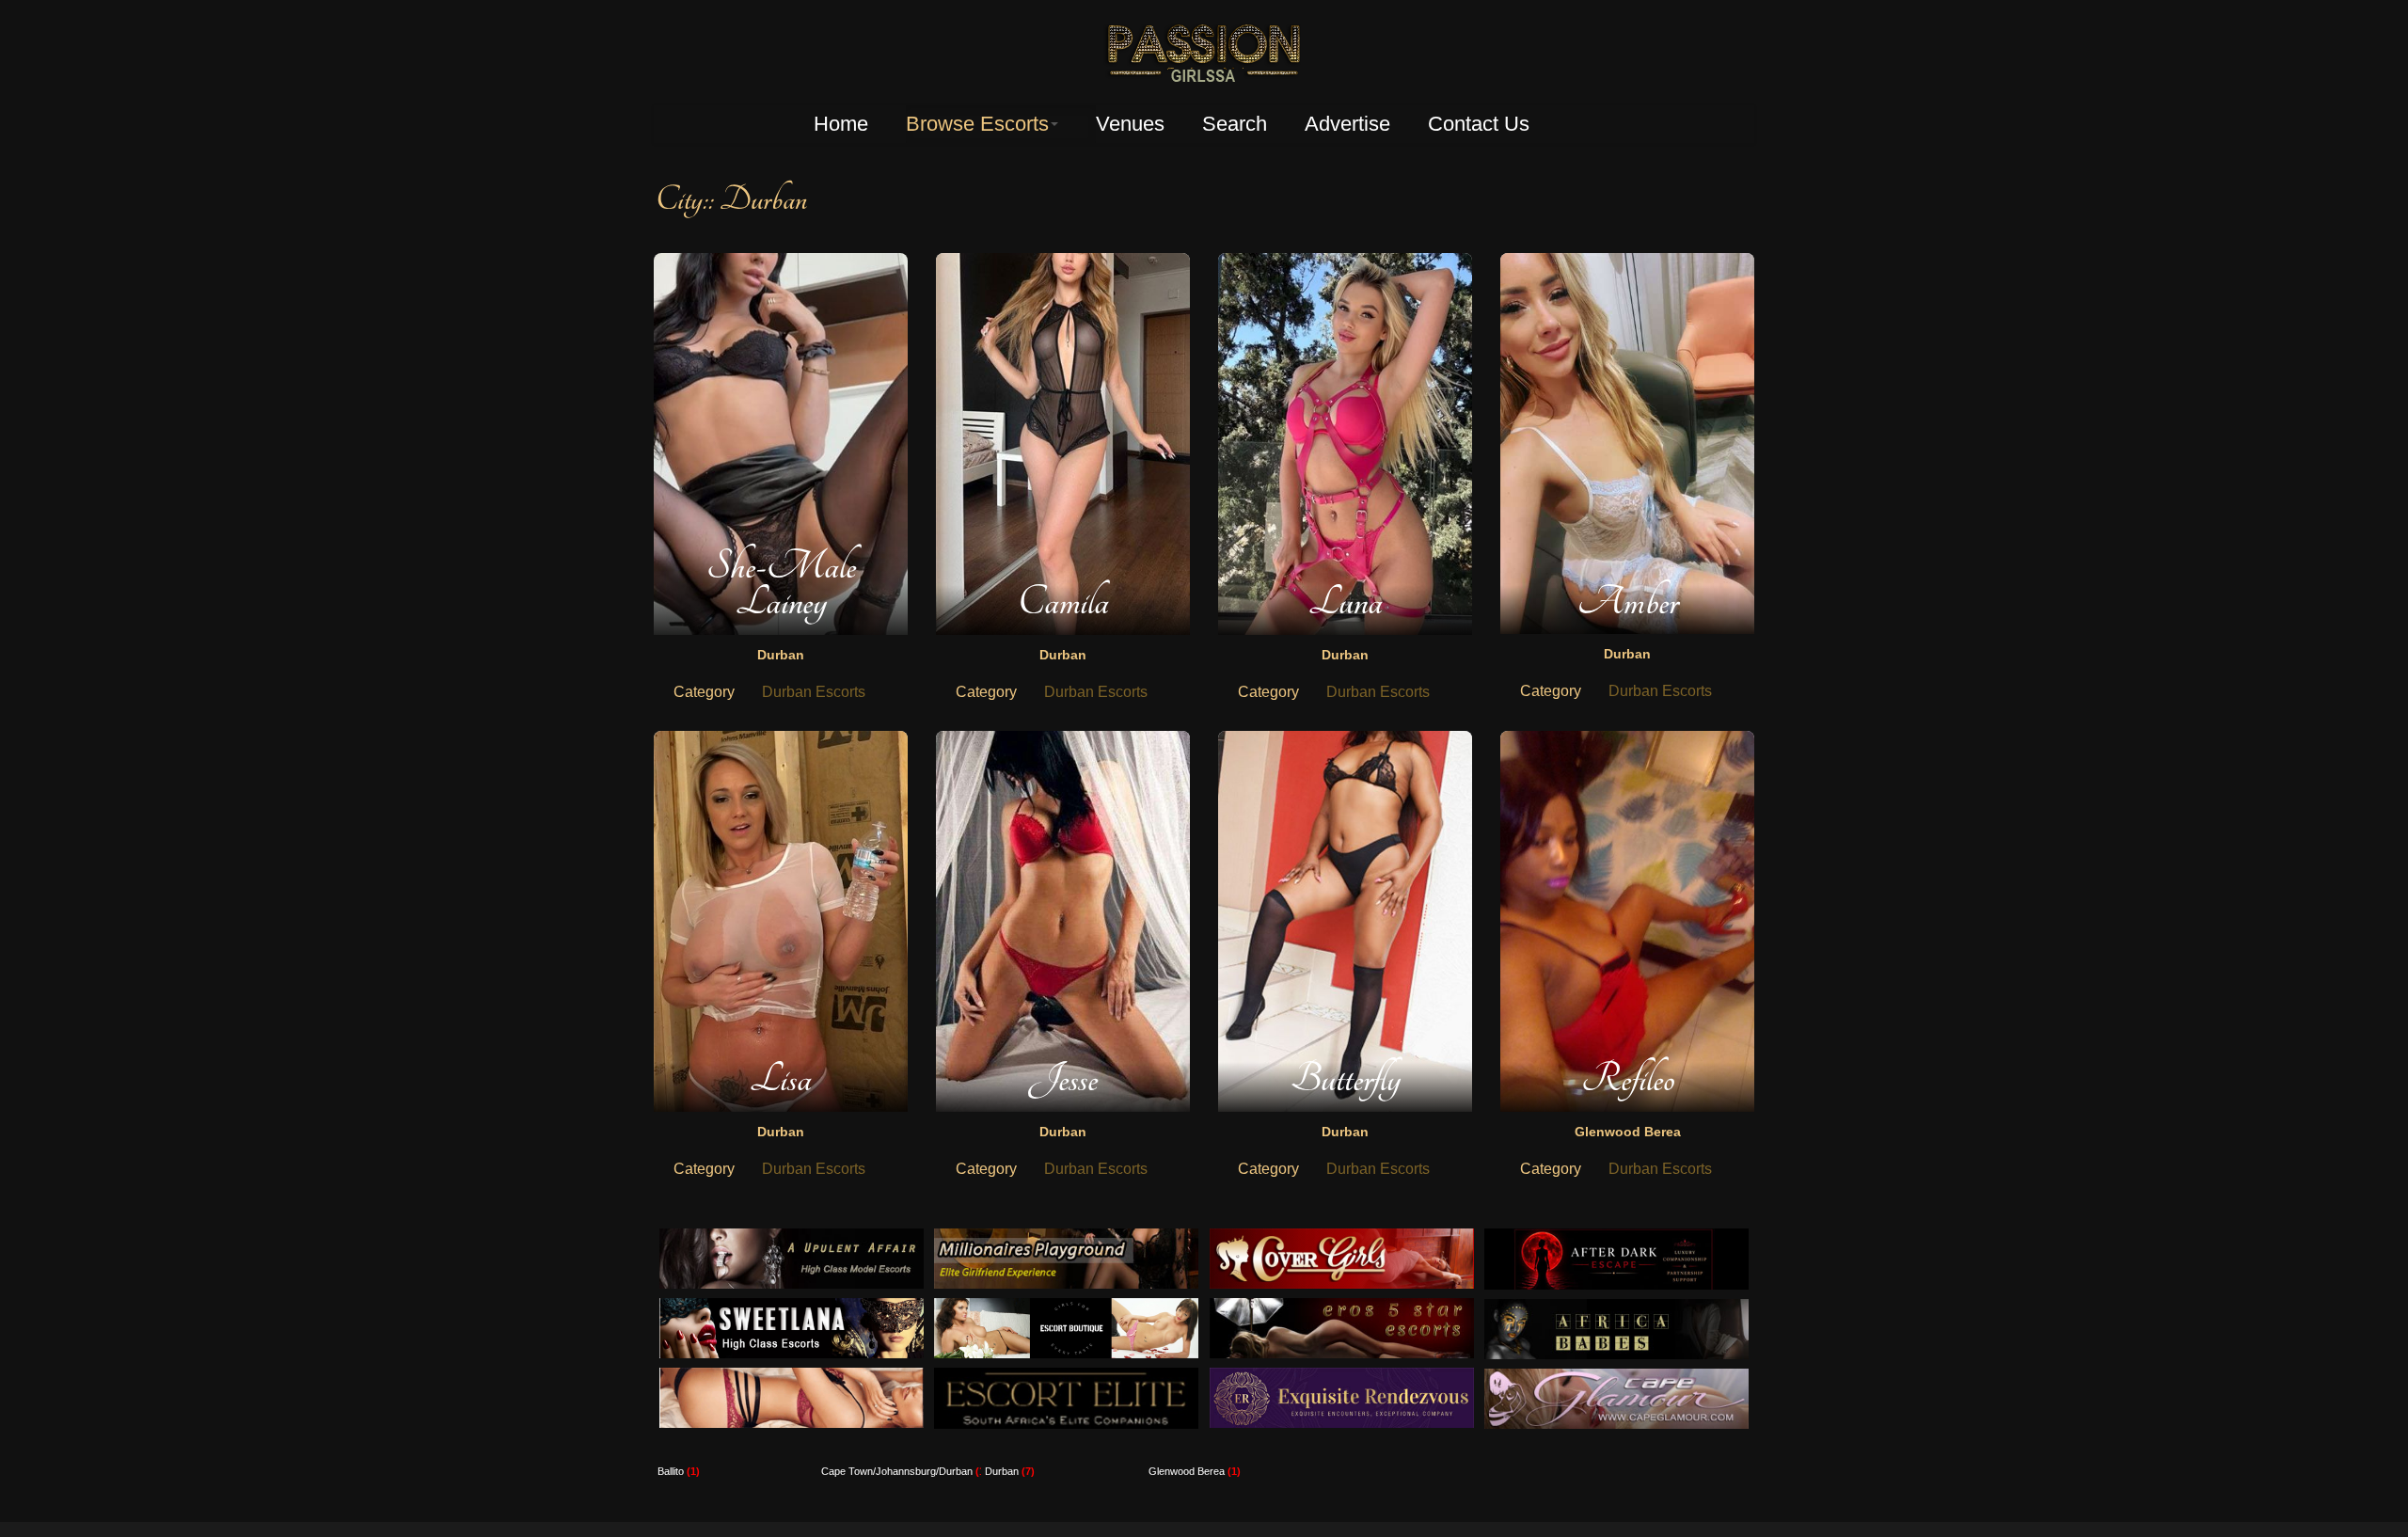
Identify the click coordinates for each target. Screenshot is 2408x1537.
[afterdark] (1616, 1238)
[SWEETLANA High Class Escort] (792, 1308)
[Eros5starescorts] (1342, 1308)
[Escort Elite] (1066, 1378)
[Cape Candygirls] (1616, 1309)
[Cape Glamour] (1616, 1379)
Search (1235, 124)
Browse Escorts (977, 124)
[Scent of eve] (792, 1378)
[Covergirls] (1342, 1238)
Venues (1130, 124)
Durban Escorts (814, 692)
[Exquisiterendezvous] (1342, 1378)
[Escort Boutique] (1066, 1308)
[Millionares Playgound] (1066, 1238)
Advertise (1347, 124)
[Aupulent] (792, 1238)
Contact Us (1479, 124)
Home (841, 124)
